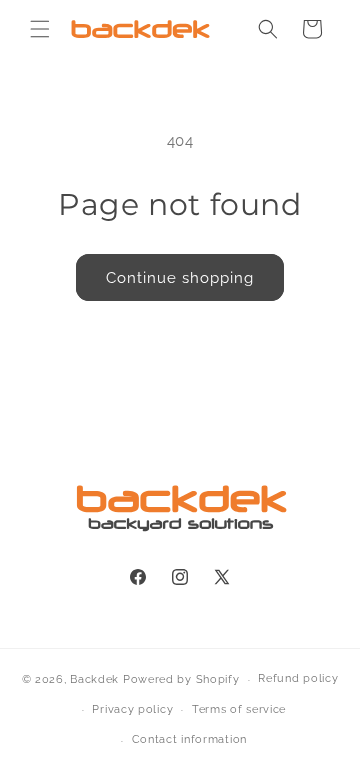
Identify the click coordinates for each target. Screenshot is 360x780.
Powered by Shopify (181, 679)
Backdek (94, 679)
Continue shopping (180, 278)
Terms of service (239, 709)
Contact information (189, 739)
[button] (40, 29)
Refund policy (298, 678)
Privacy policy (132, 709)
